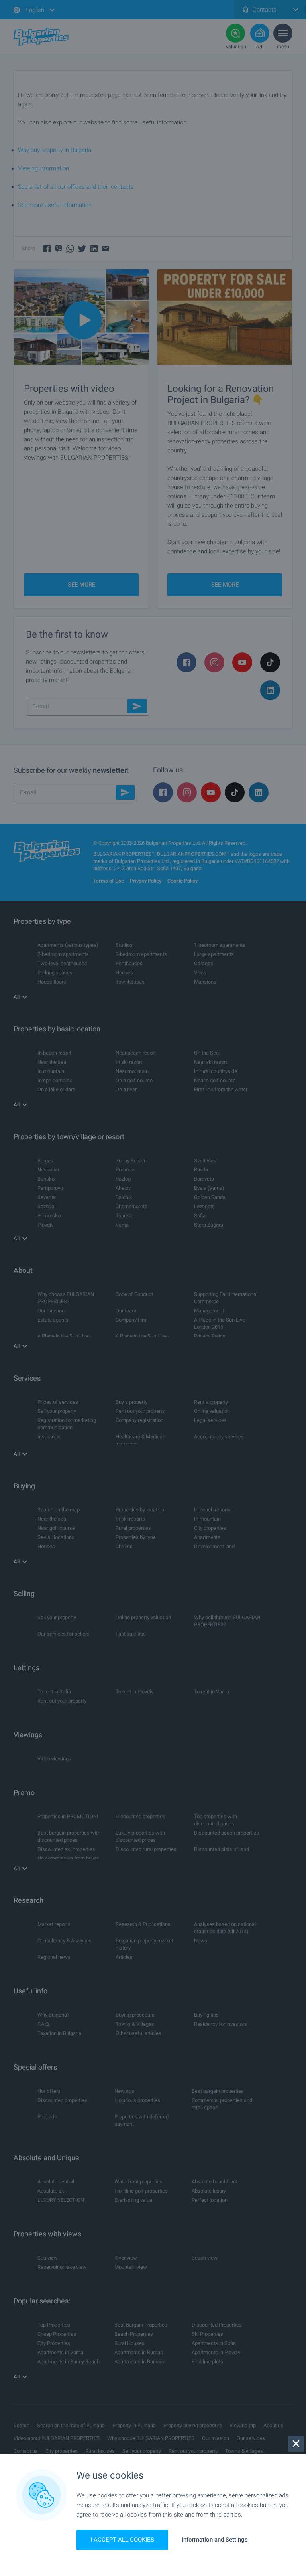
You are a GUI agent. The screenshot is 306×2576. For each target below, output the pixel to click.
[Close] (296, 2444)
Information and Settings (215, 2540)
